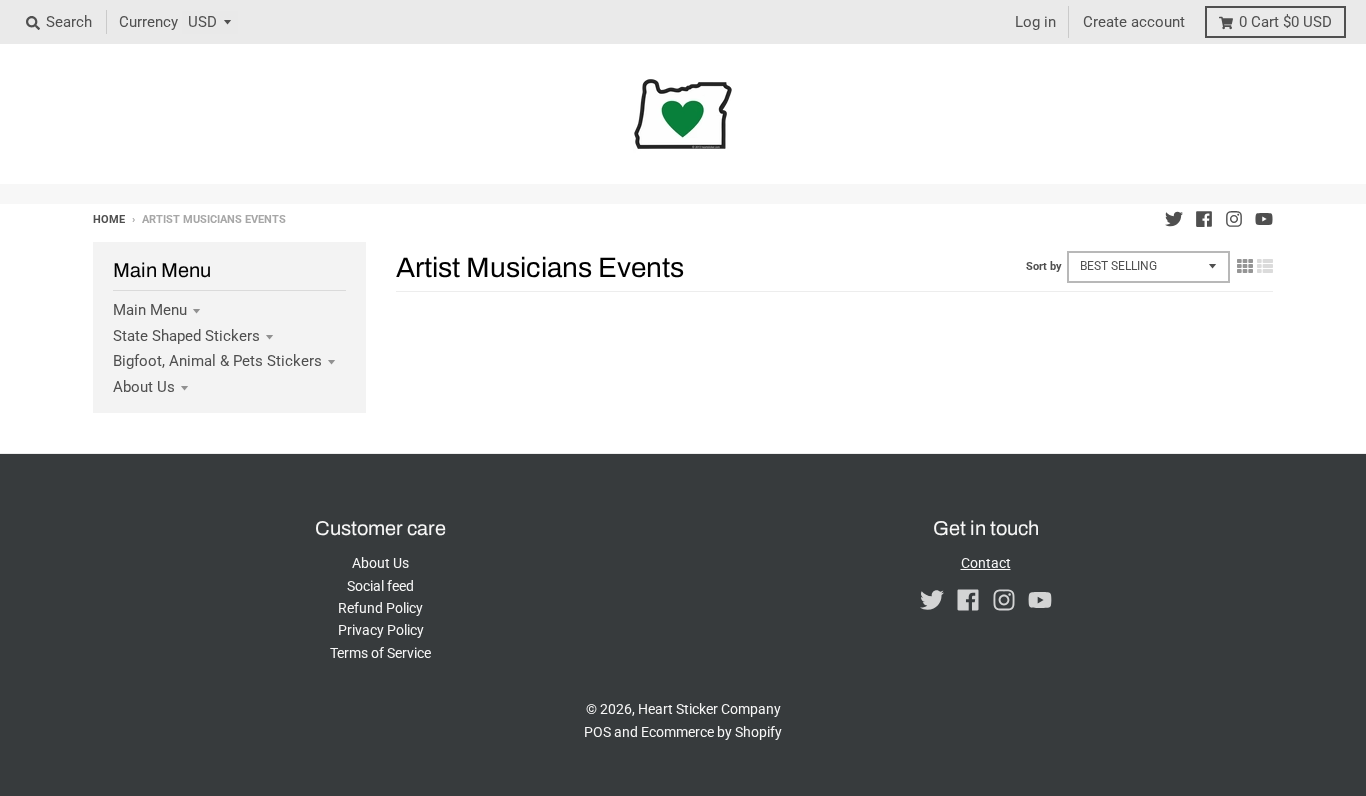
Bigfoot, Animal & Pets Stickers (217, 361)
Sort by (1044, 266)
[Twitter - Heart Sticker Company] (1174, 219)
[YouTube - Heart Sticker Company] (1264, 219)
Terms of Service (380, 653)
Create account (1134, 22)
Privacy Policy (381, 630)
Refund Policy (380, 608)
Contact (986, 563)
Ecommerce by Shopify (711, 732)
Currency (148, 22)
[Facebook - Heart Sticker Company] (1204, 219)
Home (109, 219)
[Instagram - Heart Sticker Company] (1234, 219)
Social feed (380, 586)
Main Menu (150, 310)
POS (597, 732)
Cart (1285, 22)
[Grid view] (1245, 266)
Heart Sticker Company (709, 709)
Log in (1035, 22)
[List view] (1265, 266)
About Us (144, 387)
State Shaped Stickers (186, 336)
